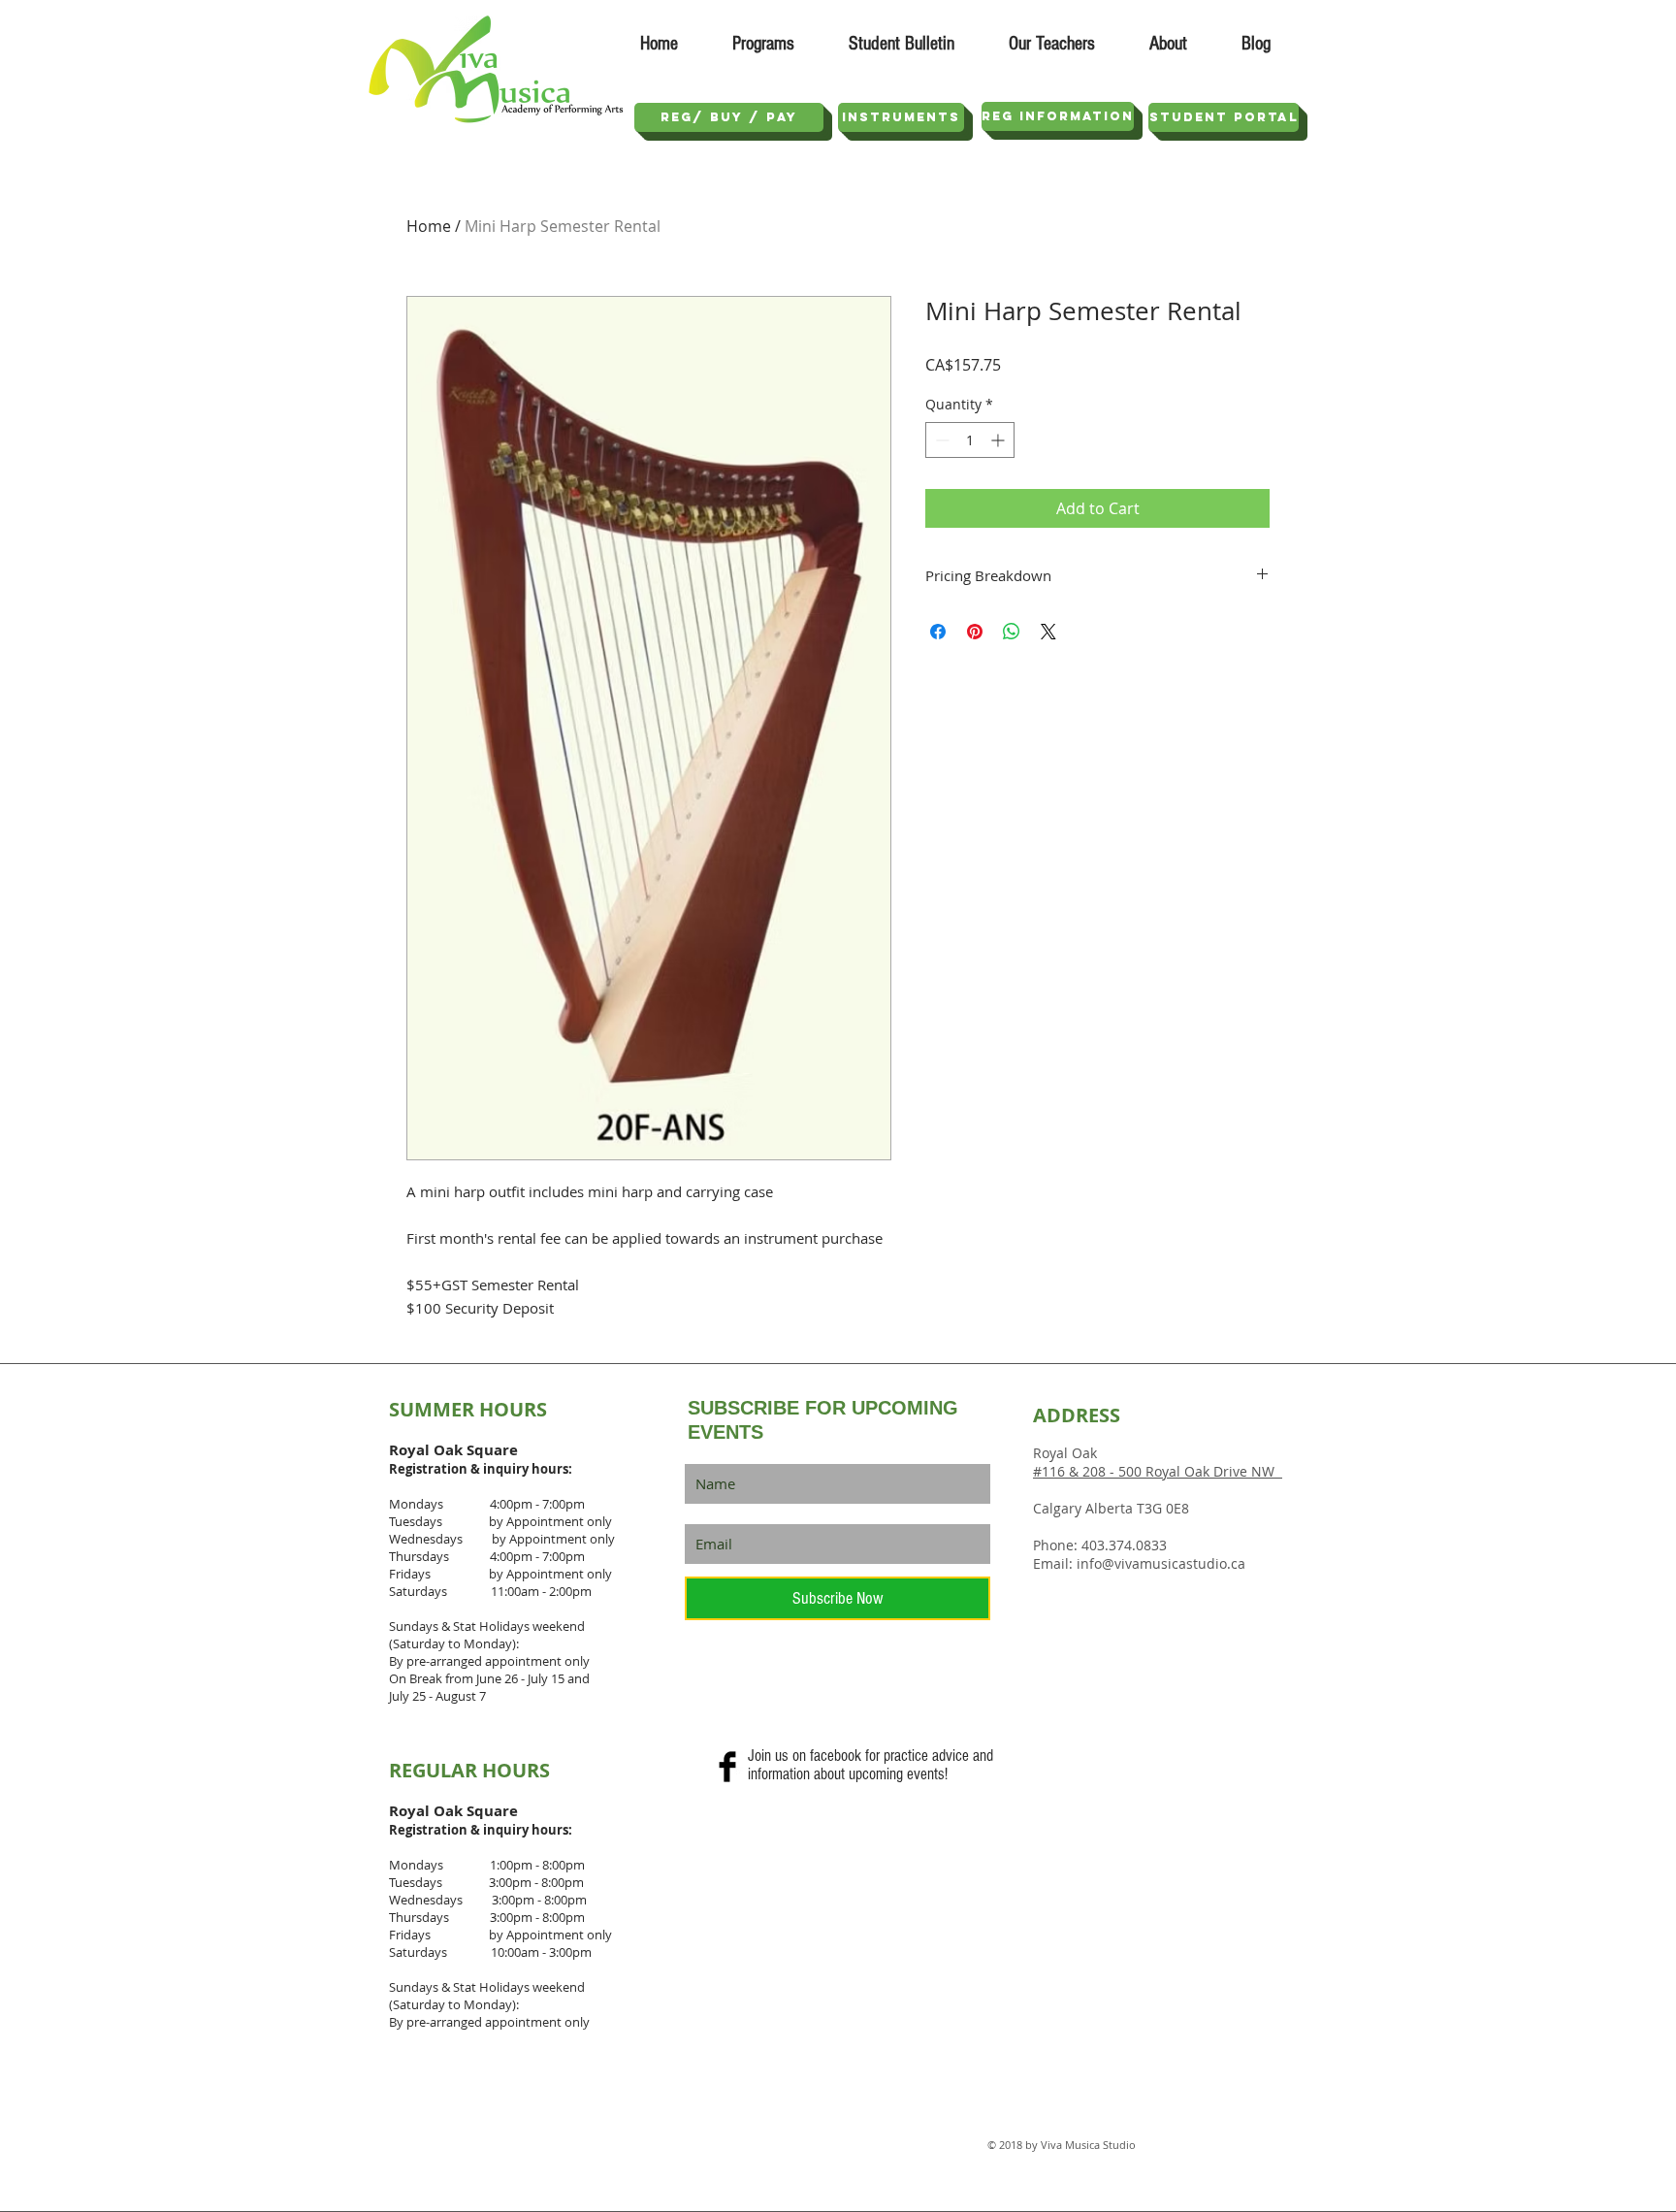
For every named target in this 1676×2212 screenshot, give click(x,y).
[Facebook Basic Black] (727, 1767)
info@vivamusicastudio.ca (1161, 1563)
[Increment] (999, 440)
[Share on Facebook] (938, 632)
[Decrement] (940, 440)
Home (429, 226)
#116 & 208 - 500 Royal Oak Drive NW (1158, 1471)
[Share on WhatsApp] (1012, 632)
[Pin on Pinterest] (975, 632)
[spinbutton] (970, 440)
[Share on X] (1048, 632)
